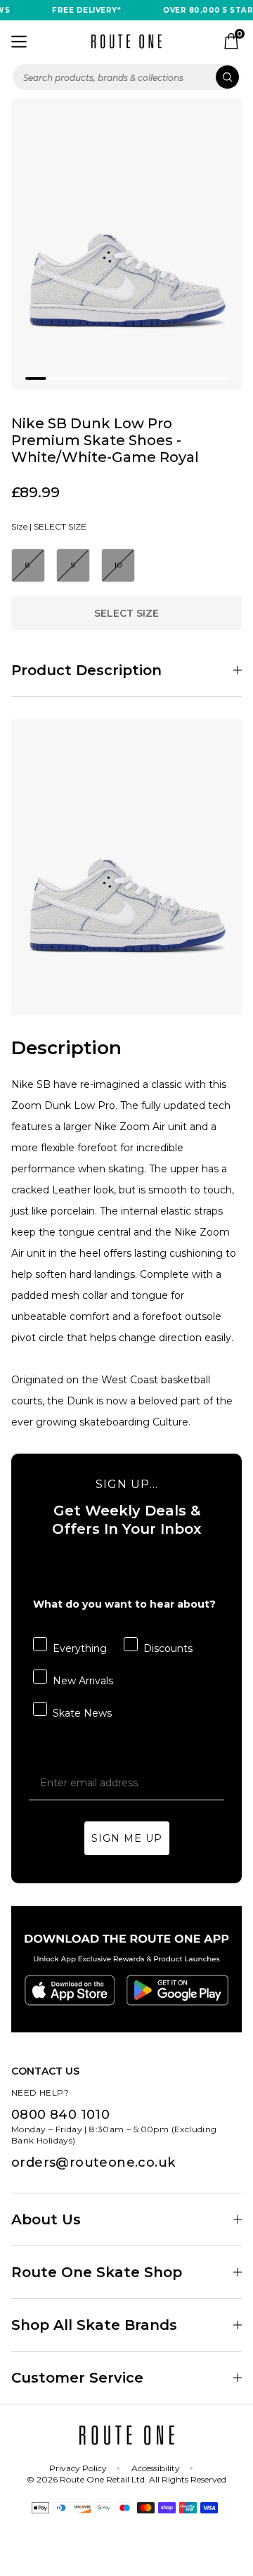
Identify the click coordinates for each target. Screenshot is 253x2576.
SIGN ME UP (127, 1838)
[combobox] (126, 77)
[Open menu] (19, 41)
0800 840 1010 (60, 2115)
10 (118, 565)
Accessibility (156, 2468)
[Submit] (227, 77)
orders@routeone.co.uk (93, 2162)
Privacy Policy (78, 2468)
